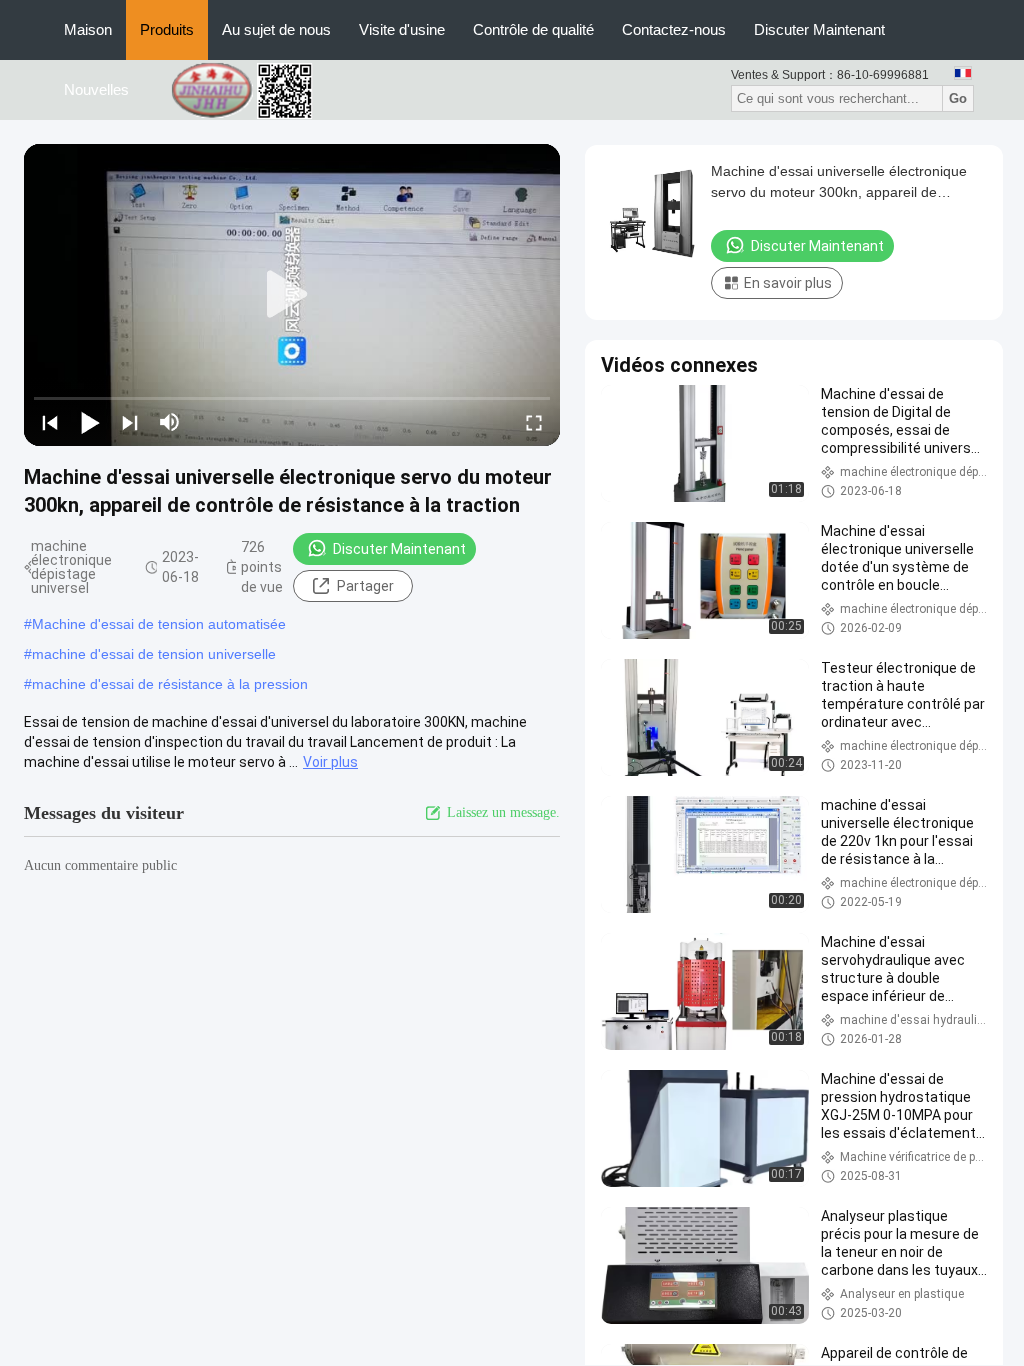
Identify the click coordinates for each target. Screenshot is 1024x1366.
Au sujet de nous (276, 29)
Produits (167, 29)
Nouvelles (96, 89)
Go (958, 98)
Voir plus (330, 762)
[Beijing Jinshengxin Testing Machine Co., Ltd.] (253, 89)
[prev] (50, 422)
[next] (130, 422)
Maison (88, 29)
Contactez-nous (674, 29)
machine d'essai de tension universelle (154, 654)
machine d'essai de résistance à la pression (170, 684)
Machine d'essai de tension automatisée (159, 624)
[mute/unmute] (170, 422)
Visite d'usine (402, 29)
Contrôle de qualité (533, 29)
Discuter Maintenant (819, 29)
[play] (292, 295)
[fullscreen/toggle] (534, 422)
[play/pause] (90, 422)
